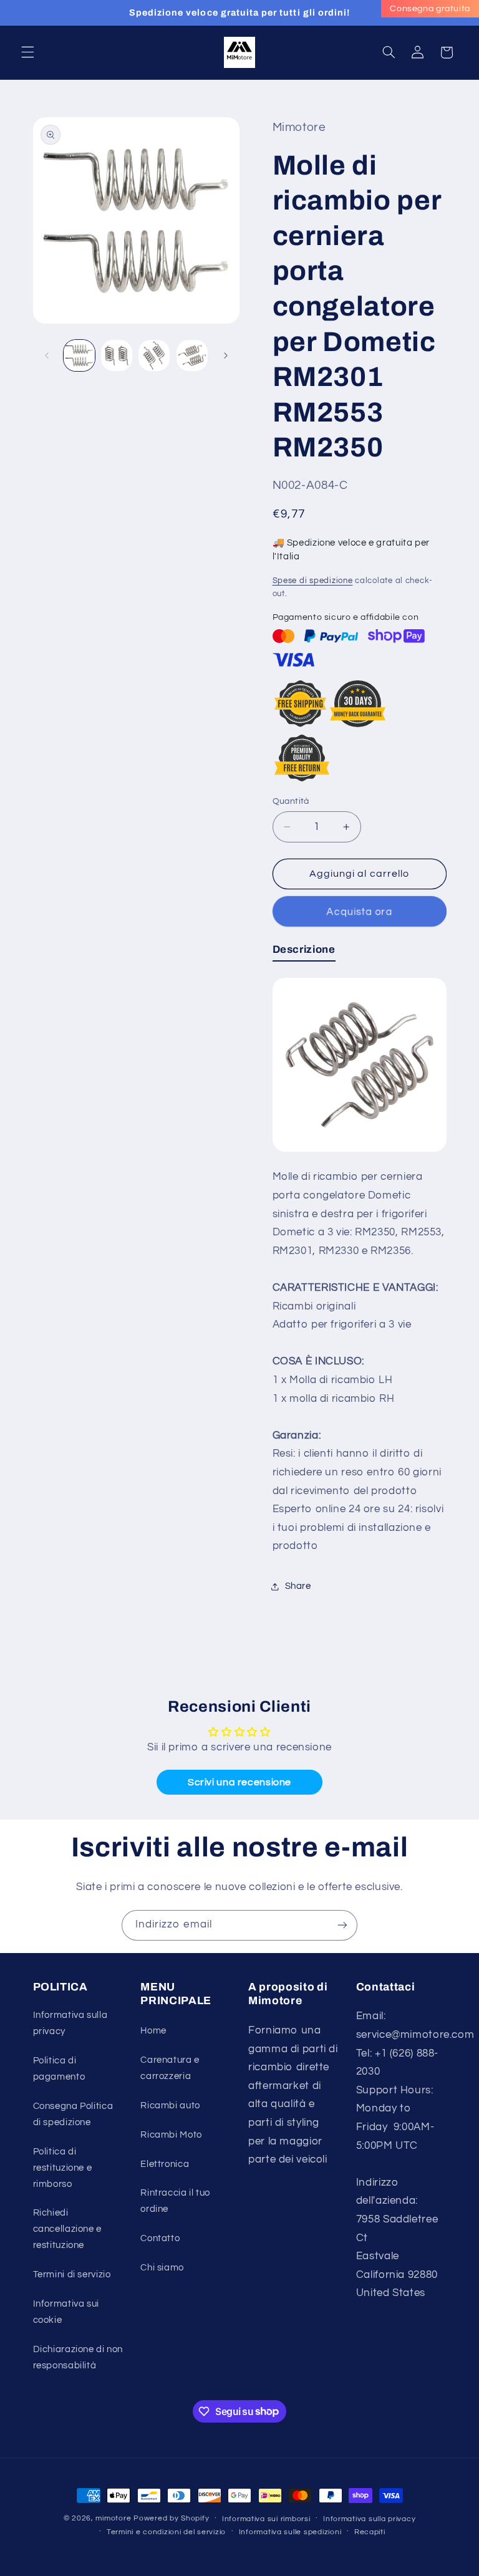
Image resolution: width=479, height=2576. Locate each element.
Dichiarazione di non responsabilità (78, 2357)
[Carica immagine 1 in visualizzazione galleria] (79, 355)
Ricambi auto (170, 2106)
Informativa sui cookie (66, 2312)
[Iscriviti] (342, 1925)
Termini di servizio (72, 2275)
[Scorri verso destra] (226, 355)
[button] (27, 52)
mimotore (113, 2518)
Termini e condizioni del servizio (166, 2532)
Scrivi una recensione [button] (239, 1782)
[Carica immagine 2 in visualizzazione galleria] (117, 355)
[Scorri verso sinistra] (47, 355)
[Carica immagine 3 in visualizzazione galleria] (154, 355)
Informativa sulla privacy (70, 2023)
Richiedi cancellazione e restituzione (67, 2229)
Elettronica (165, 2164)
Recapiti (370, 2532)
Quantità (291, 801)
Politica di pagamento (59, 2069)
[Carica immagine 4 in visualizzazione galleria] (192, 355)
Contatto (160, 2238)
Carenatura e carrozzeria (170, 2068)
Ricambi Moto (171, 2135)
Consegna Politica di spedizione (73, 2114)
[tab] (304, 952)
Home (153, 2031)
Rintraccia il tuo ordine (175, 2201)
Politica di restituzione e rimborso (63, 2168)
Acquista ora (359, 911)
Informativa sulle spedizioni (290, 2532)
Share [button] (298, 1586)
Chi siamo (162, 2268)
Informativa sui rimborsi (266, 2519)
